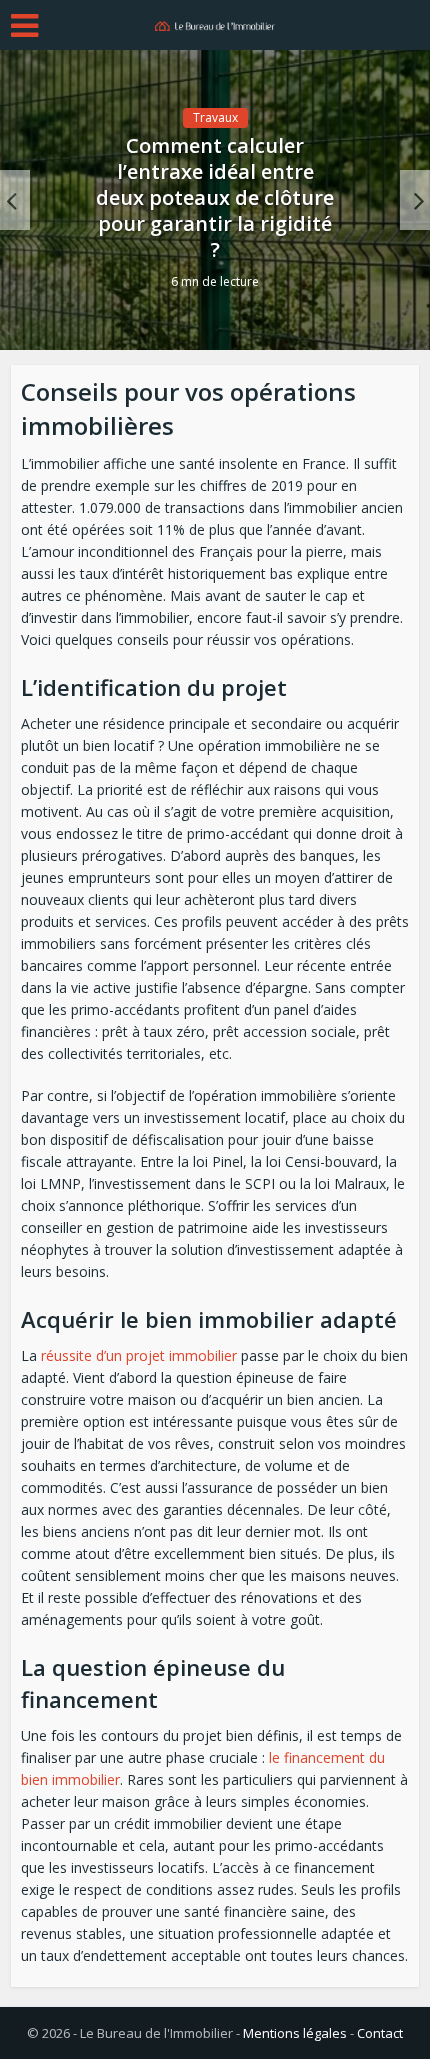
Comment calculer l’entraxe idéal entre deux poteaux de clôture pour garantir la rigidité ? (215, 198)
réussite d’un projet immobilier (139, 1355)
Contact (380, 2033)
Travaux (215, 117)
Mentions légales (295, 2033)
